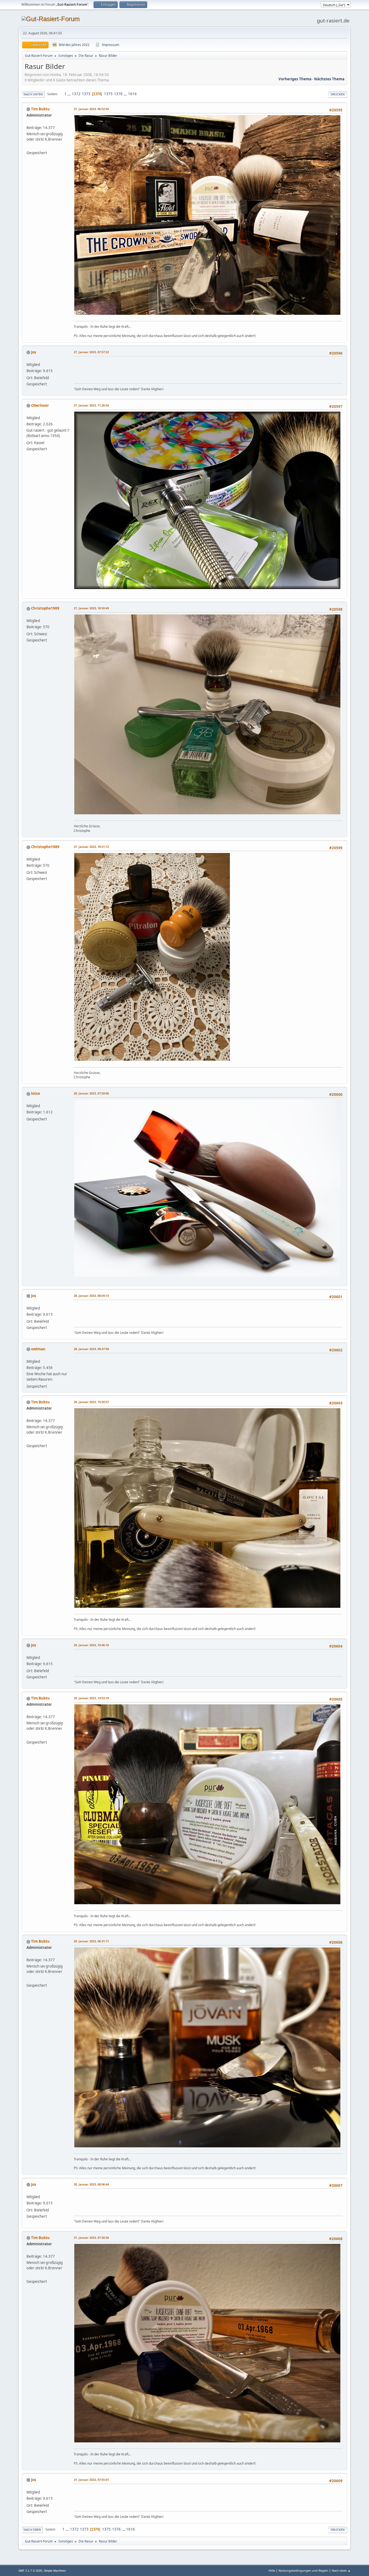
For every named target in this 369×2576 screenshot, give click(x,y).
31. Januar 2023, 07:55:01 (91, 2480)
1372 (76, 94)
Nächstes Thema (329, 79)
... (70, 94)
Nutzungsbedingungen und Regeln (303, 2570)
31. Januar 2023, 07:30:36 (91, 2238)
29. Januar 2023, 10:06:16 (91, 1645)
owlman (38, 1349)
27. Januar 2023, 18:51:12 (91, 847)
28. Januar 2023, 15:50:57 (91, 1402)
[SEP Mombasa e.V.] (29, 146)
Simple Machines (55, 2571)
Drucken (338, 94)
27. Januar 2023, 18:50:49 (91, 608)
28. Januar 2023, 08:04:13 (91, 1296)
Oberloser (40, 405)
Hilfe (272, 2570)
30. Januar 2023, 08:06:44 (91, 2184)
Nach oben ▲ (341, 2570)
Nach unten (33, 94)
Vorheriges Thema (295, 79)
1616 (132, 94)
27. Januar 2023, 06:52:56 (91, 109)
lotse (36, 1093)
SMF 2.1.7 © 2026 (30, 2571)
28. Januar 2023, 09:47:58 (91, 1349)
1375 (108, 94)
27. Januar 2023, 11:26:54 (91, 405)
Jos (34, 352)
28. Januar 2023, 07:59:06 (91, 1093)
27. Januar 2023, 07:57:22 (91, 352)
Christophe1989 (45, 608)
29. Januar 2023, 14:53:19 (91, 1698)
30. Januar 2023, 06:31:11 (91, 1941)
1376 (118, 94)
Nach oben (32, 2530)
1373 (86, 94)
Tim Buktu (40, 109)
